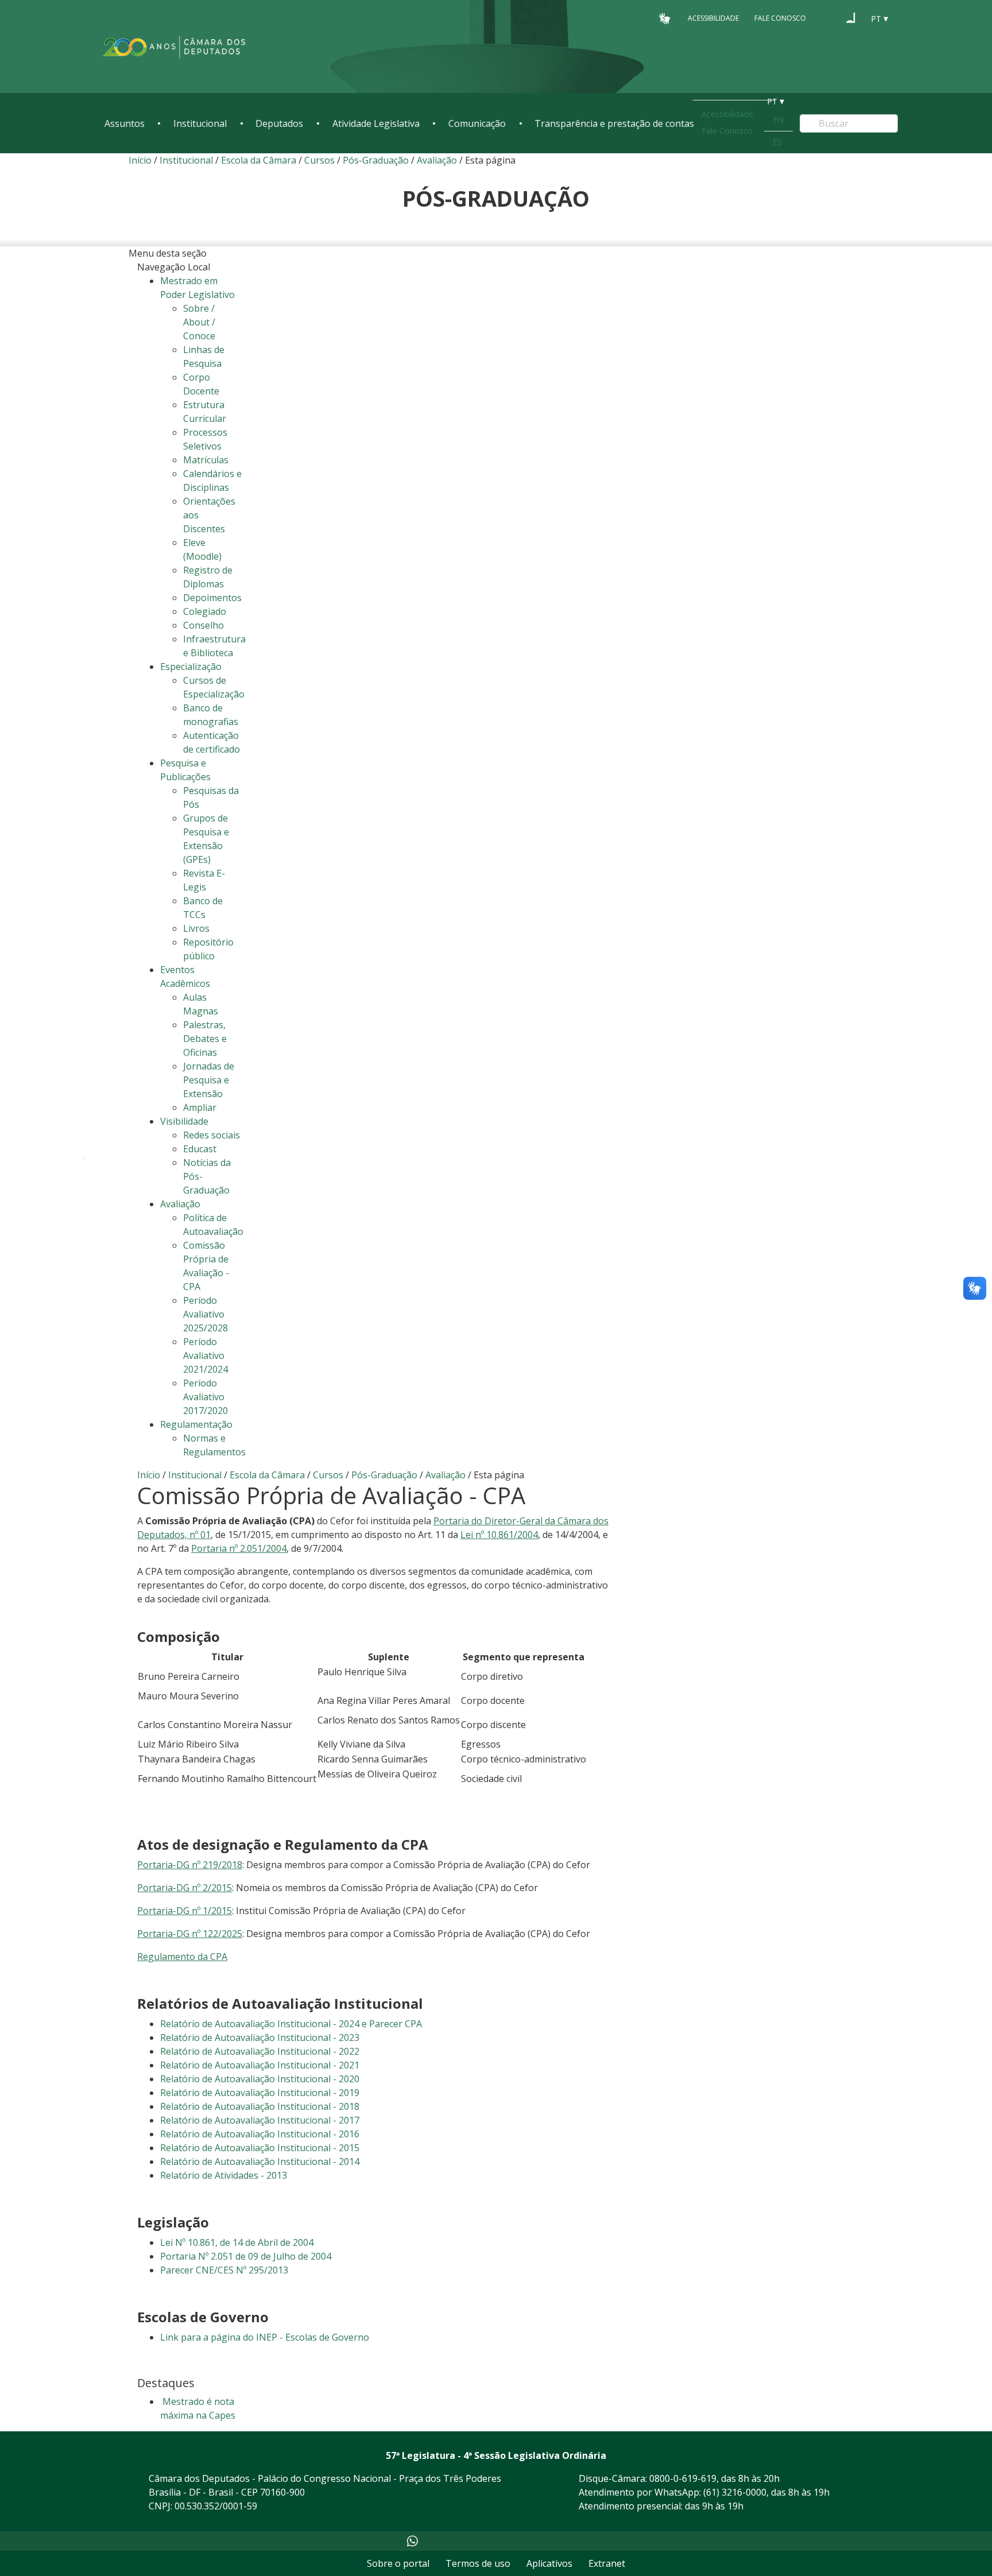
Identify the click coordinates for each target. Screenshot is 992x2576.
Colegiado (205, 611)
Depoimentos (212, 598)
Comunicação (477, 123)
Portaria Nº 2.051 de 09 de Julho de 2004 (246, 2256)
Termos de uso (478, 2563)
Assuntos (125, 123)
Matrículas (206, 460)
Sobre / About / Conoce (199, 322)
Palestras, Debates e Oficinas (205, 1039)
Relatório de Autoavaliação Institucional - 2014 (260, 2161)
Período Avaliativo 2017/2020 (206, 1397)
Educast (200, 1149)
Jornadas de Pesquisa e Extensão (209, 1080)
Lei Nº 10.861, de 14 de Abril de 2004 (237, 2242)
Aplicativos (549, 2563)
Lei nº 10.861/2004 (499, 1535)
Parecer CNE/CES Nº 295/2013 (224, 2270)
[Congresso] (829, 18)
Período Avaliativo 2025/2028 (206, 1314)
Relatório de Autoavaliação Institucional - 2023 (260, 2037)
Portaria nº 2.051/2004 (239, 1548)
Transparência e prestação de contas (614, 123)
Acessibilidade (713, 18)
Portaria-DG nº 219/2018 (190, 1865)
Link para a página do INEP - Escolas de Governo (265, 2337)
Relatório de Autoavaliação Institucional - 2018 (260, 2106)
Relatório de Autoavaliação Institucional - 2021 (260, 2065)
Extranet (607, 2563)
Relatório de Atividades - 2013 (224, 2175)
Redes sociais (212, 1135)
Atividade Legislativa (376, 123)
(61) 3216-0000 (735, 2492)
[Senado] (851, 18)
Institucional (200, 123)
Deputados (279, 123)
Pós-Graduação (377, 160)
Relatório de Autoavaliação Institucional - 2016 (260, 2134)
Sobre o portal (398, 2563)
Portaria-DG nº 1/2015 (185, 1911)
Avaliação (437, 160)
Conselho (204, 625)
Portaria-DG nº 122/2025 (190, 1934)
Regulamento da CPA (182, 1957)
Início (140, 160)
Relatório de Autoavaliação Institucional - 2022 (260, 2051)
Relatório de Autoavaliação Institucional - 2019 (260, 2093)
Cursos (319, 160)
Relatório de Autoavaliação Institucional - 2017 (260, 2120)
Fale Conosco (780, 18)
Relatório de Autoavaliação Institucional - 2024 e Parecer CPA (291, 2024)
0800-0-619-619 (683, 2478)
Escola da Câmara (259, 160)
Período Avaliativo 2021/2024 (206, 1355)
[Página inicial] (175, 47)
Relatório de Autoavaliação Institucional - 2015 (260, 2148)
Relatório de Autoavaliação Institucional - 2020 (260, 2079)
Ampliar (200, 1107)
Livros (196, 928)
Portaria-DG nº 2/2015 (185, 1888)
